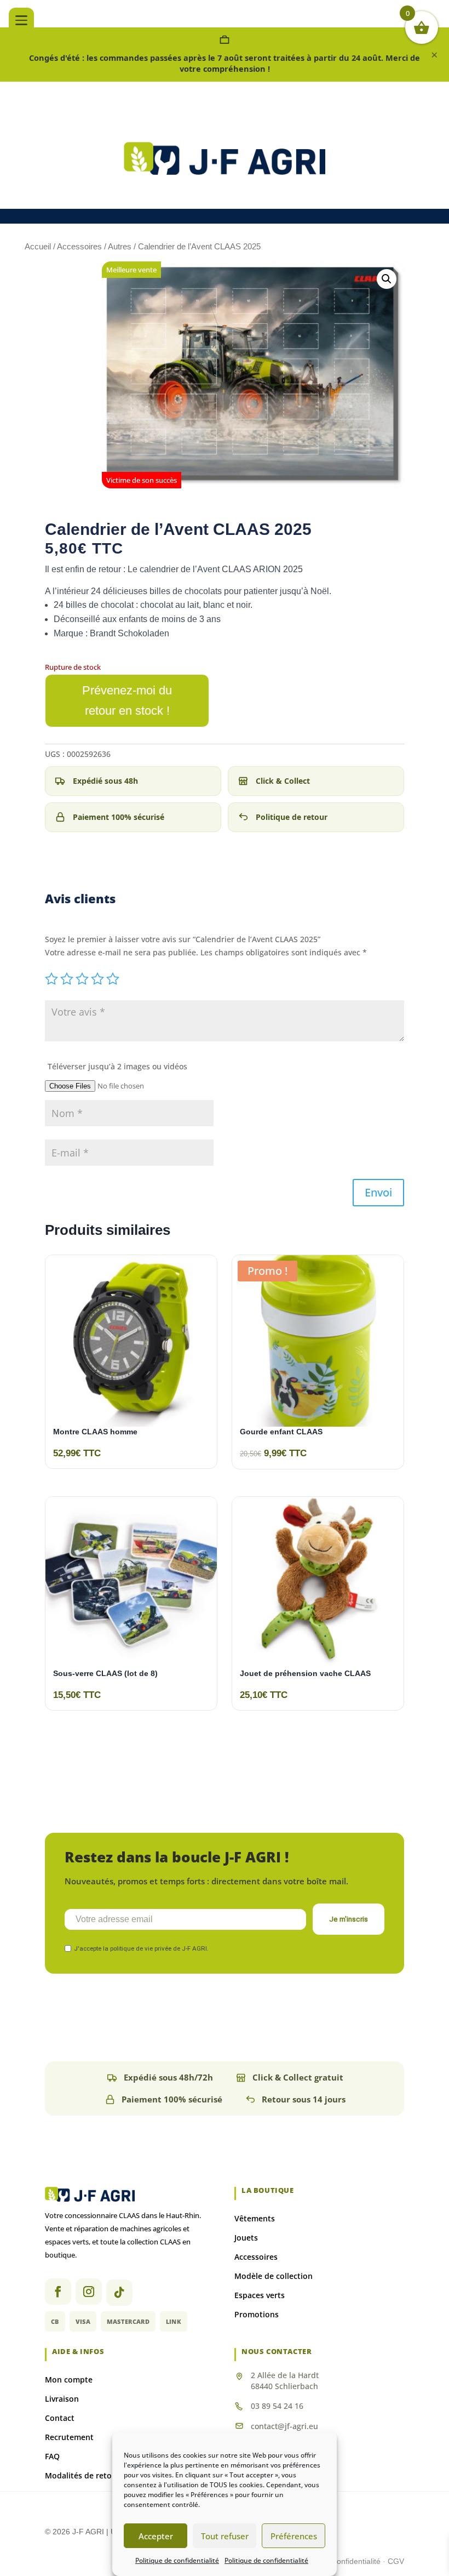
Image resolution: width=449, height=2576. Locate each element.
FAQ (52, 2456)
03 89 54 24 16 (277, 2406)
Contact (60, 2418)
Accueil (38, 246)
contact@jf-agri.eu (284, 2426)
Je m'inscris (349, 1919)
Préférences (294, 2536)
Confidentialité (357, 2561)
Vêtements (255, 2218)
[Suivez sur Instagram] (89, 2292)
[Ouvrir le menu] (21, 20)
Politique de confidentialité (177, 2560)
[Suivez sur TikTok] (119, 2293)
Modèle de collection (274, 2276)
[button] (387, 279)
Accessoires (79, 246)
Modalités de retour (82, 2475)
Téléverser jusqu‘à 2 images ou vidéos (117, 1066)
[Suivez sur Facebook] (58, 2292)
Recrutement (69, 2437)
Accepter (156, 2536)
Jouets (246, 2238)
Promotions (257, 2314)
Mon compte (69, 2380)
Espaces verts (260, 2295)
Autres (120, 246)
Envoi (378, 1192)
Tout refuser (225, 2536)
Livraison (62, 2399)
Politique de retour (292, 817)
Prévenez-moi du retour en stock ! (127, 700)
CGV (396, 2561)
